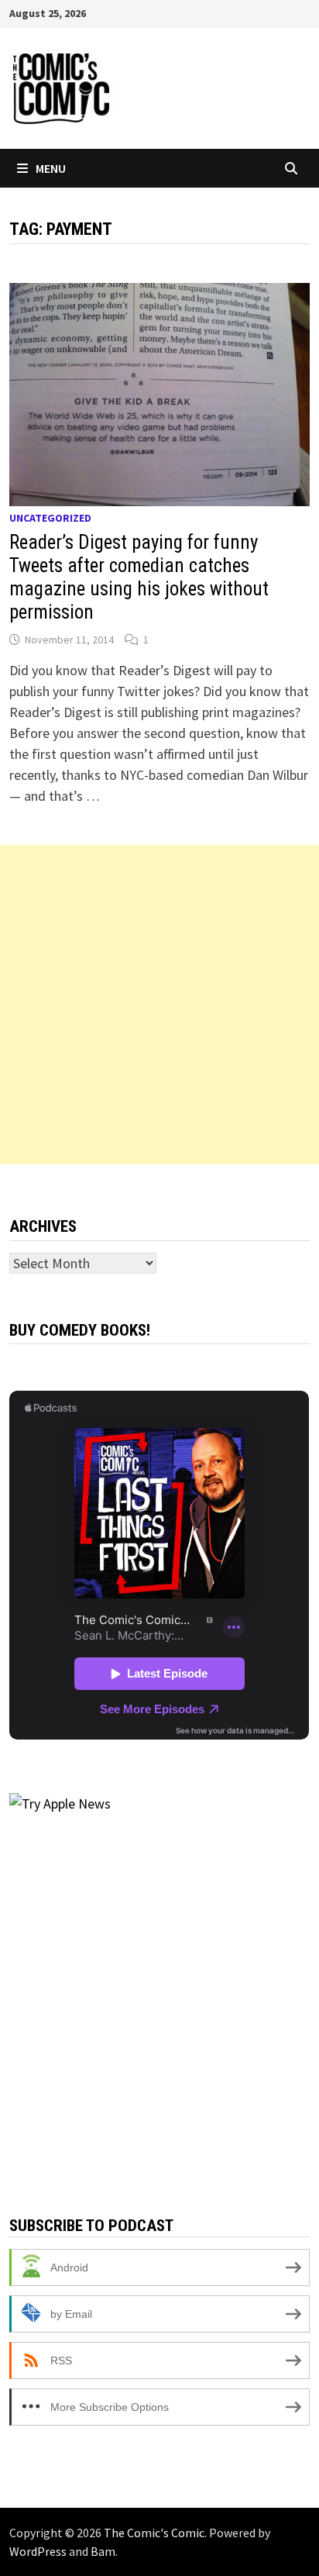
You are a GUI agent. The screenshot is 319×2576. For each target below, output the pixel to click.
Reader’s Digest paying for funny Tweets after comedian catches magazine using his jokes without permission (139, 577)
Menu (51, 168)
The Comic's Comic (154, 2533)
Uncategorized (50, 518)
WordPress (38, 2551)
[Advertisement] (159, 1005)
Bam (103, 2551)
